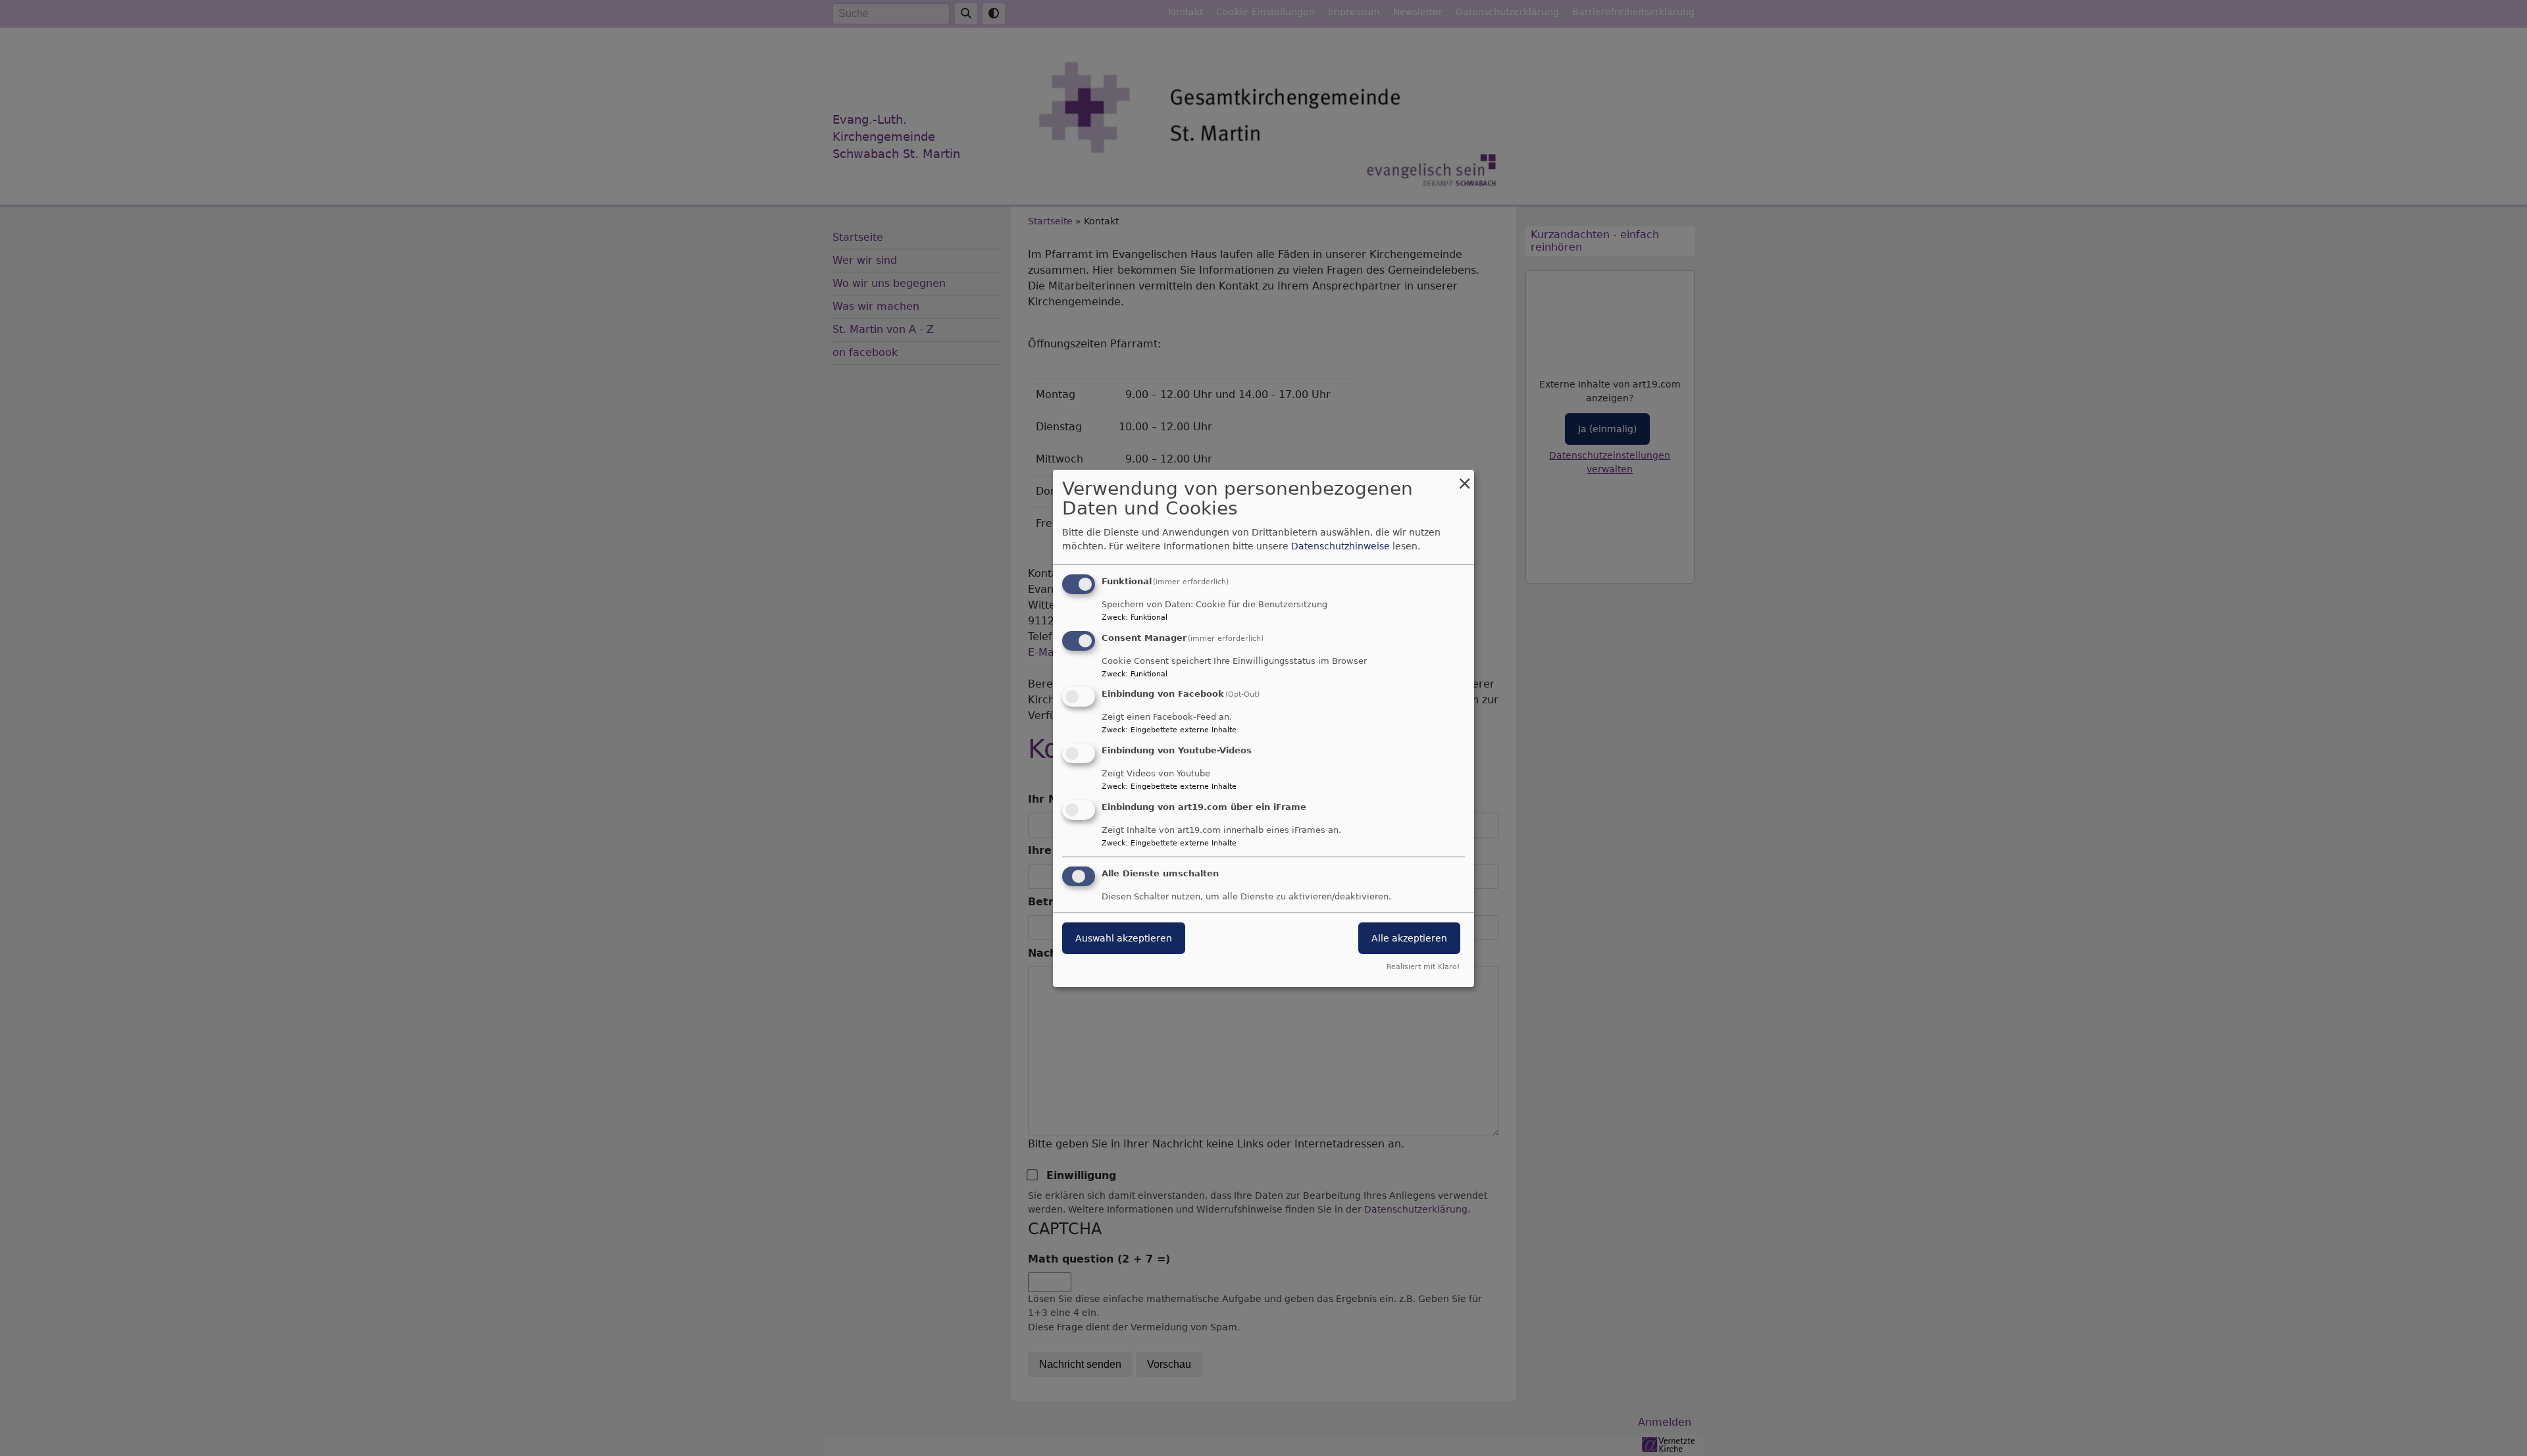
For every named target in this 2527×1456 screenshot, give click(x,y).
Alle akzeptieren (1409, 938)
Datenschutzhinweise (1340, 546)
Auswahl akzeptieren (1124, 938)
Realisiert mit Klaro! (1423, 967)
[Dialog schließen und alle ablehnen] (1464, 477)
